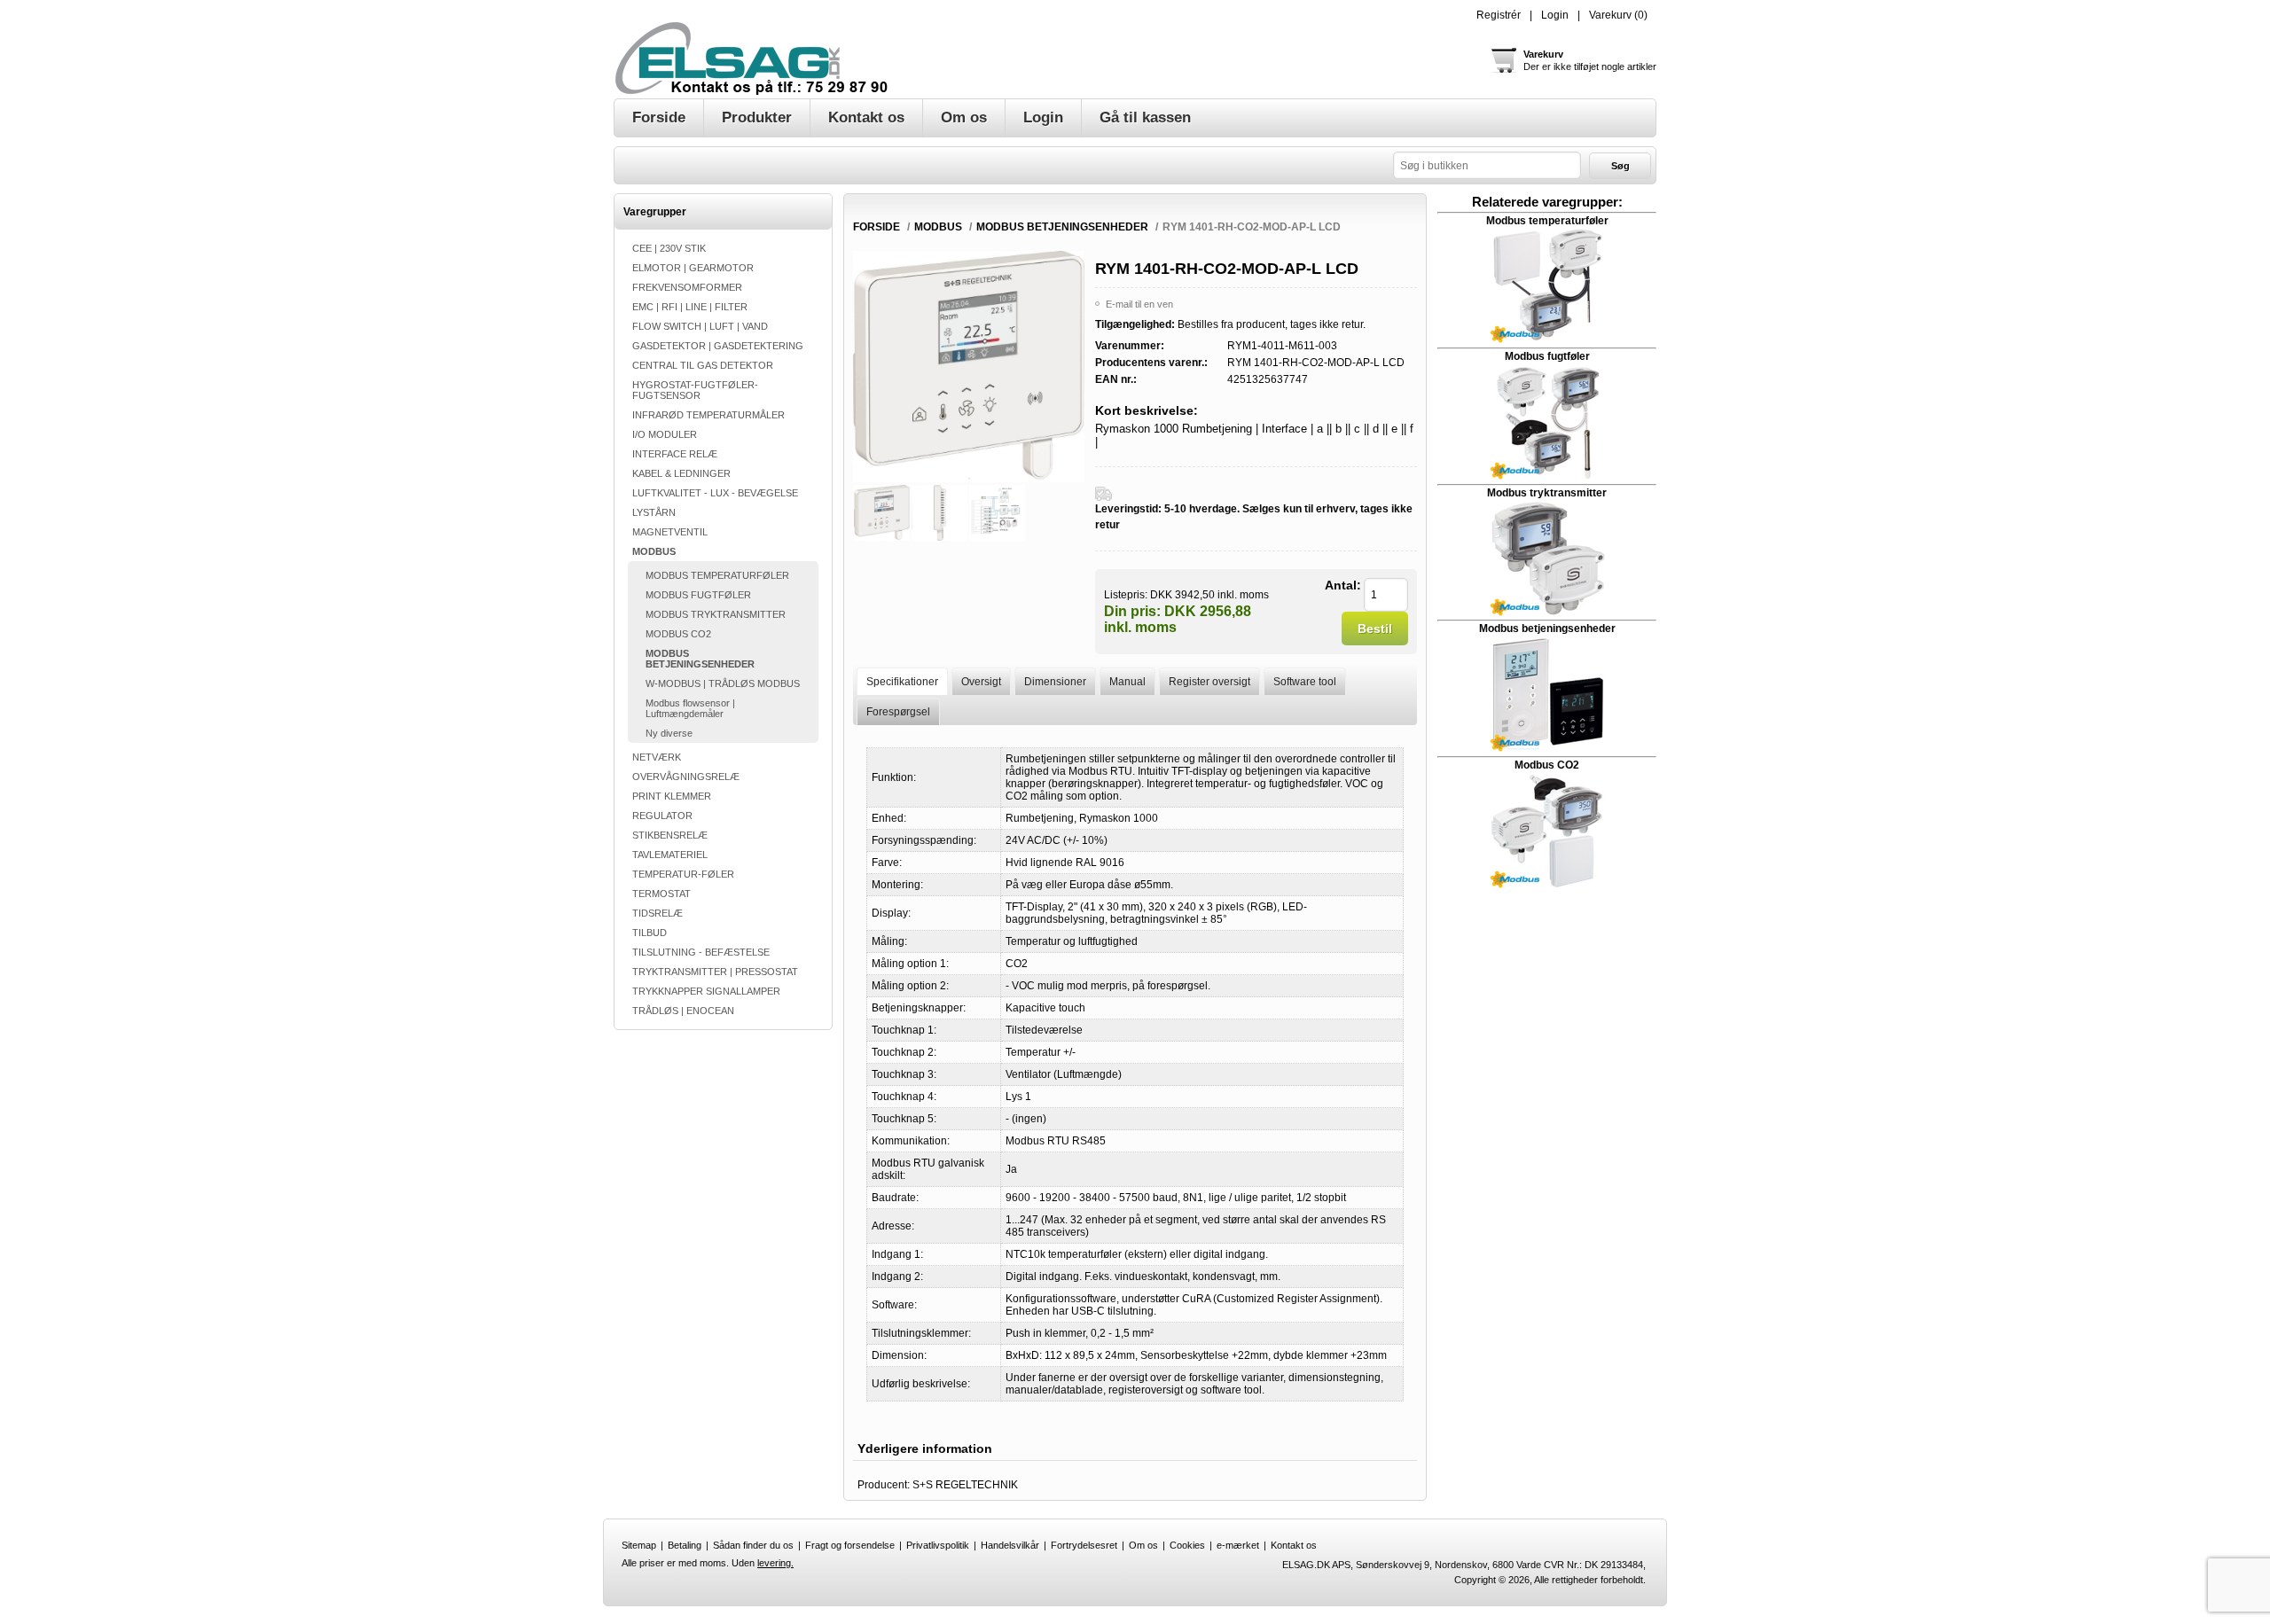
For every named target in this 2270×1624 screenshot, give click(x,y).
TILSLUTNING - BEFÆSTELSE (701, 952)
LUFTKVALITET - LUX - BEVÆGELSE (715, 493)
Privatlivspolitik (938, 1545)
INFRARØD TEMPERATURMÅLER (708, 415)
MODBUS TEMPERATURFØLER (717, 575)
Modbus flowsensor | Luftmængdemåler (690, 708)
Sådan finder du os (753, 1545)
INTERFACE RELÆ (675, 454)
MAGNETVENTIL (670, 532)
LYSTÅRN (654, 512)
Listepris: (1126, 594)
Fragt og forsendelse (850, 1545)
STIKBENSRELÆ (670, 835)
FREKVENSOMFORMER (687, 287)
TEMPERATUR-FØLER (683, 874)
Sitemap (639, 1545)
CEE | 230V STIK (669, 248)
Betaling (685, 1545)
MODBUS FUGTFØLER (698, 595)
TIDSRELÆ (658, 913)
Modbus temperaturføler (1547, 221)
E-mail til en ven (1139, 304)
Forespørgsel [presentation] (898, 712)
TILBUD (650, 933)
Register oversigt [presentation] (1209, 682)
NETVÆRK (657, 757)
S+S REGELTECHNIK (965, 1485)
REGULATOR (662, 816)
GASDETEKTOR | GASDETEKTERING (718, 346)
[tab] (902, 681)
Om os (1143, 1545)
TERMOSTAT (661, 894)
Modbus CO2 (1547, 765)
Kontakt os (1294, 1545)
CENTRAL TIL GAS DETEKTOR (703, 365)
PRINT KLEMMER (672, 796)
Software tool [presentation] (1305, 682)
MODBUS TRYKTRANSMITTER (716, 614)
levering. (775, 1563)
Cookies (1187, 1545)
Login (1555, 15)
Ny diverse (669, 733)
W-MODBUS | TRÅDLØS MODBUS (723, 683)
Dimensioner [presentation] (1055, 682)
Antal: (1343, 585)
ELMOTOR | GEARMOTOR (693, 268)
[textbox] (1487, 165)
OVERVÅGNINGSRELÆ (686, 777)
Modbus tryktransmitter (1547, 493)
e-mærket (1238, 1545)
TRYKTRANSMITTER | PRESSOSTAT (715, 972)
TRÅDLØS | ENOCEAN (683, 1011)
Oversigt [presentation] (981, 682)
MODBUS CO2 (678, 634)
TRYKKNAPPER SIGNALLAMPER (706, 991)
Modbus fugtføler (1547, 356)
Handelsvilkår (1010, 1545)
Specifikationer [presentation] (902, 682)
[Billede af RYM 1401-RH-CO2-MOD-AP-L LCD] (882, 513)
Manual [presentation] (1127, 682)
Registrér (1499, 15)
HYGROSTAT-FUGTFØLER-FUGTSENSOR (695, 390)
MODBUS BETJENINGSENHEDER (700, 659)
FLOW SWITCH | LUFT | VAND (700, 326)
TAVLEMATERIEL (670, 855)
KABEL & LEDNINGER (681, 473)
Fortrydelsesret (1084, 1545)
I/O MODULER (665, 434)
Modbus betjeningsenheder (1547, 629)
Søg (1620, 166)
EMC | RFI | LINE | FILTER (690, 307)
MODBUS (654, 551)
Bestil (1375, 629)
